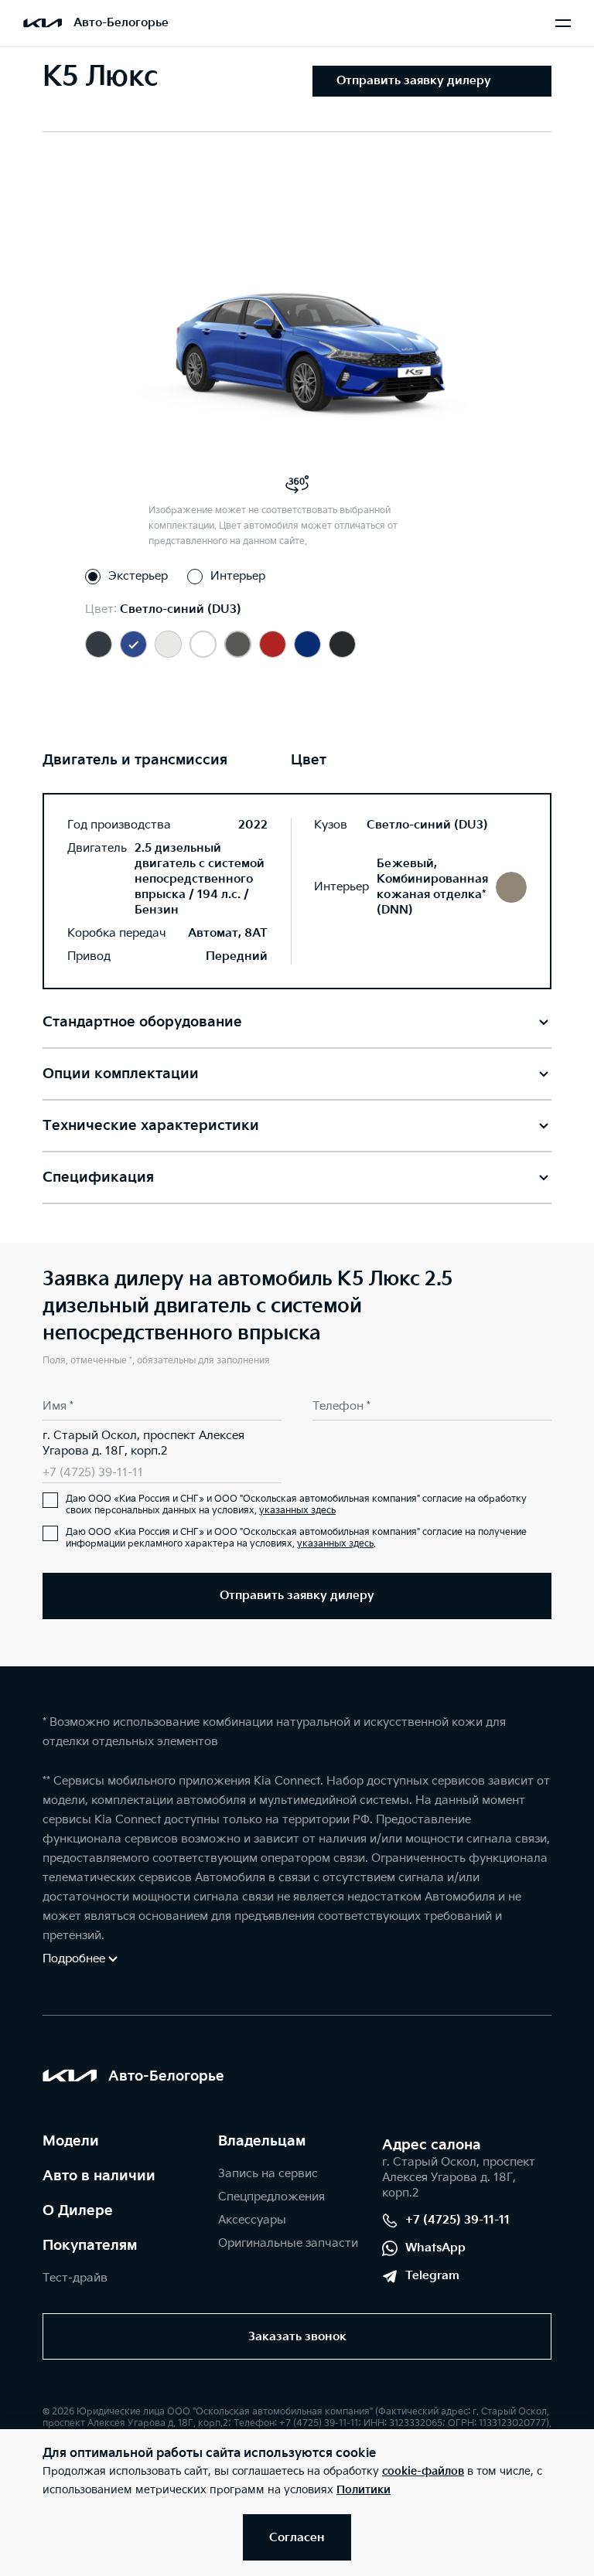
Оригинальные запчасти (288, 2243)
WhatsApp (435, 2248)
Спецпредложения (271, 2197)
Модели (71, 2141)
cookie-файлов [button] (423, 2471)
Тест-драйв (75, 2278)
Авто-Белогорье (121, 23)
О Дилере (78, 2211)
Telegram (432, 2276)
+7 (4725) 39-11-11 (93, 1473)
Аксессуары (252, 2220)
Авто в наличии (99, 2176)
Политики (364, 2490)
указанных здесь (297, 1511)
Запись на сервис (268, 2174)
